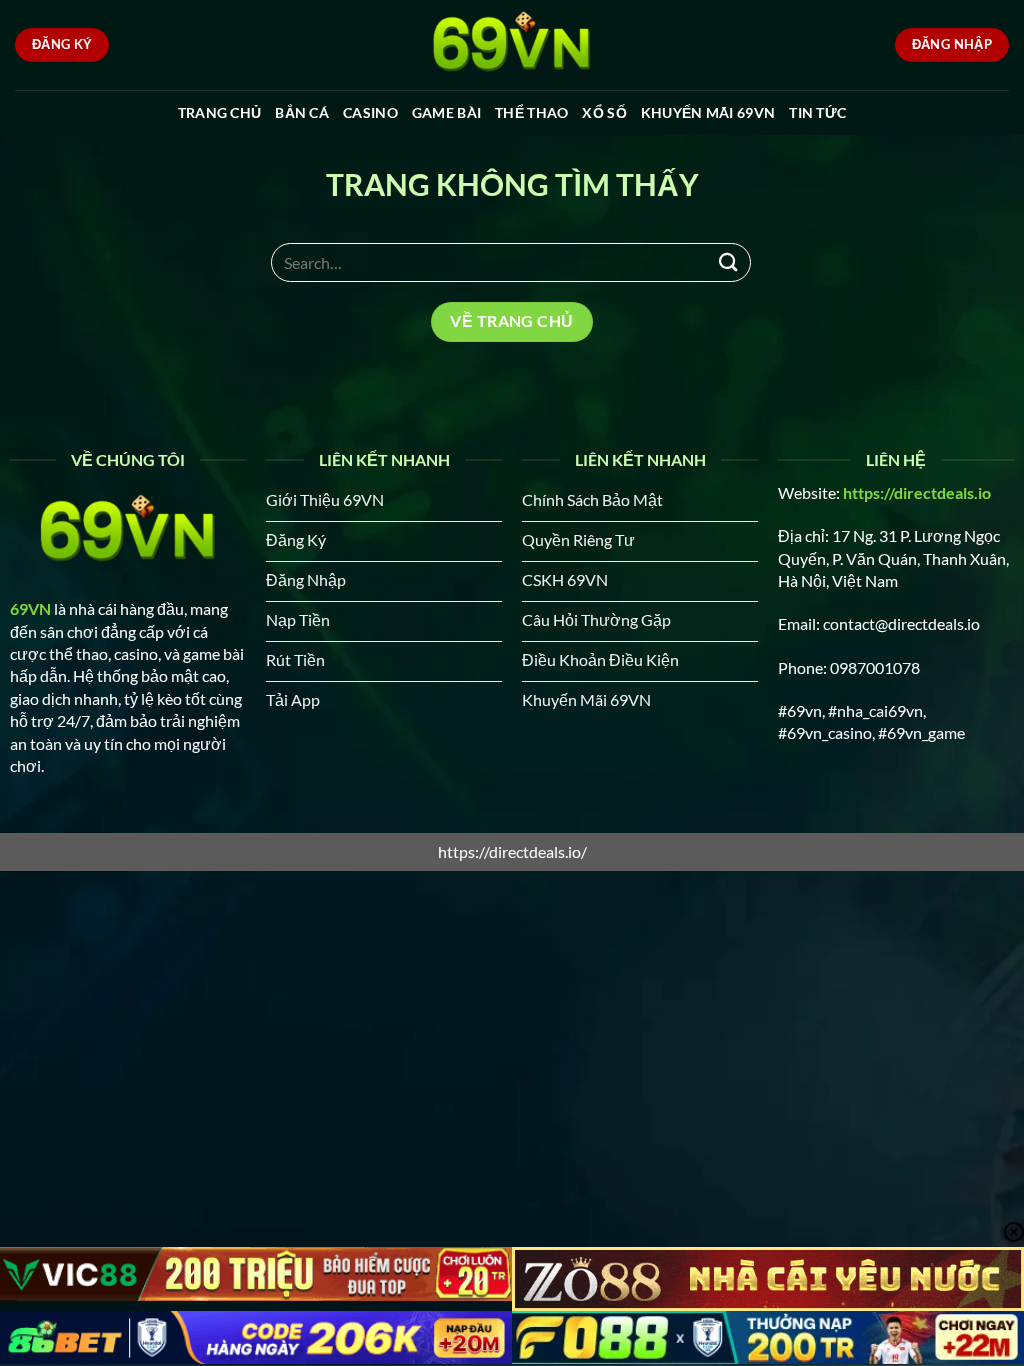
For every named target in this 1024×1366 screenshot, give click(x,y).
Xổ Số (604, 112)
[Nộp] (729, 262)
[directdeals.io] (512, 45)
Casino (370, 112)
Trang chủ (220, 112)
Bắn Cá (302, 112)
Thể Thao (531, 112)
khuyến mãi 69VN (708, 112)
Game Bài (446, 112)
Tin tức (817, 112)
